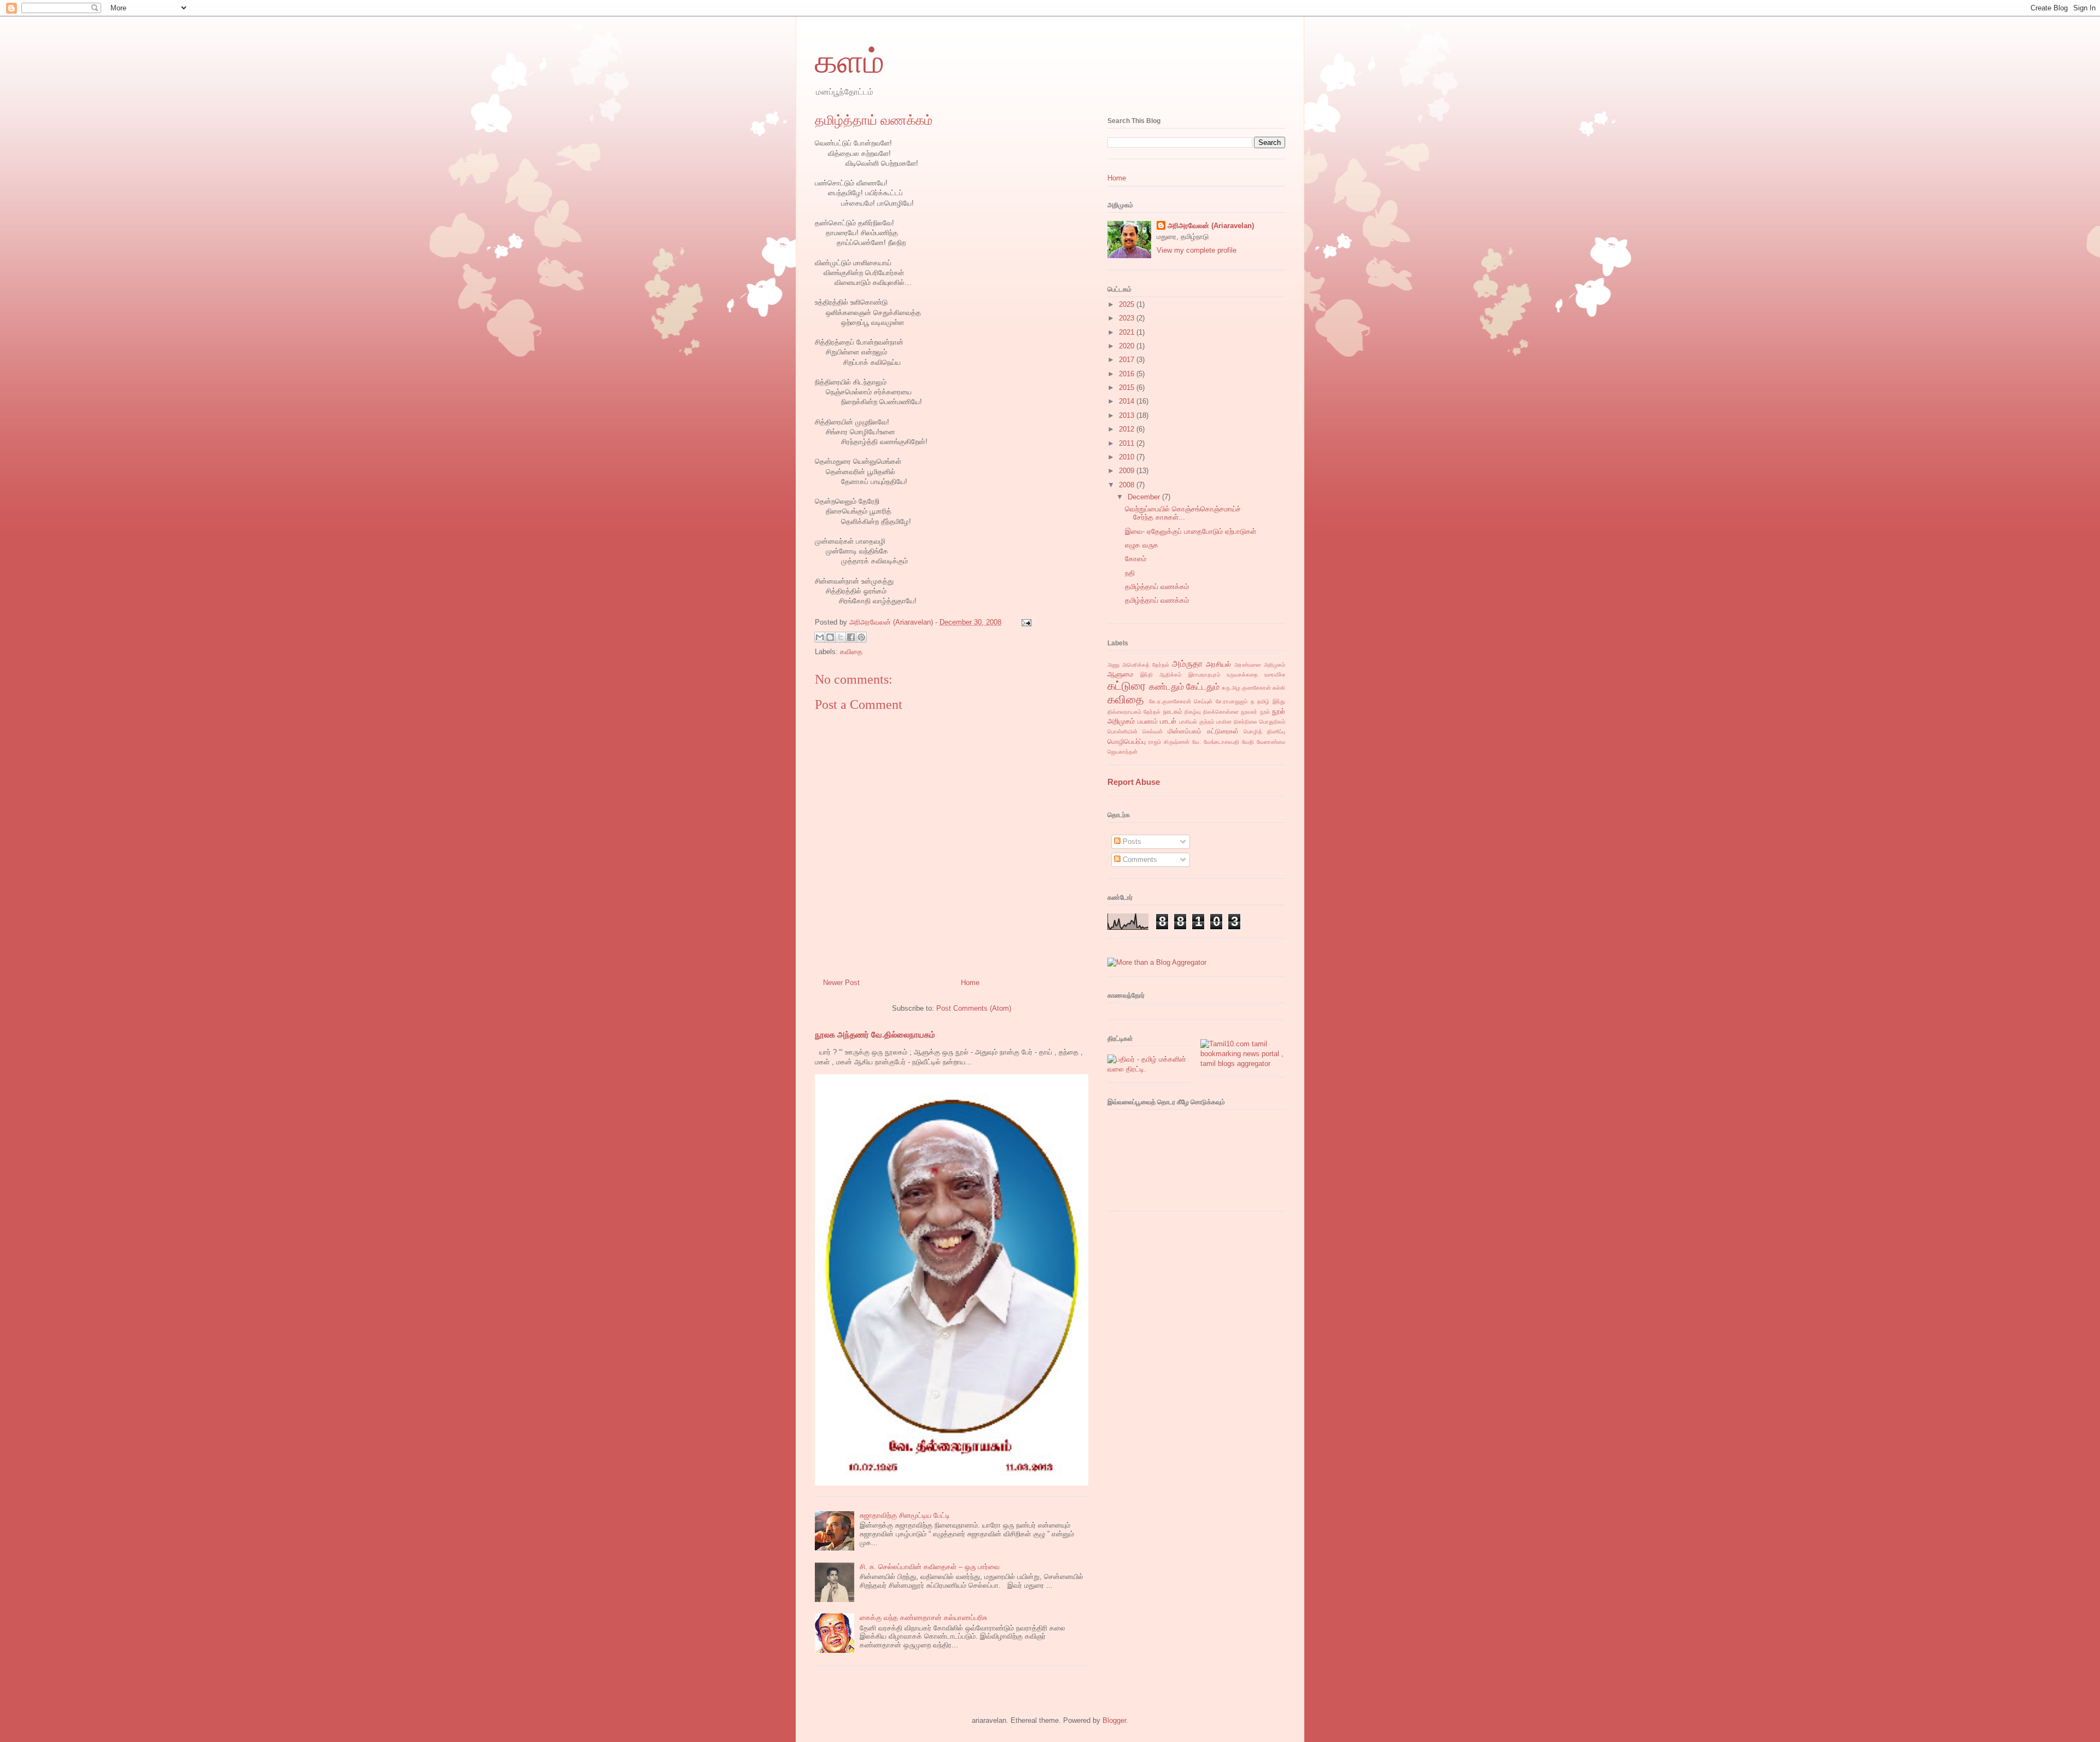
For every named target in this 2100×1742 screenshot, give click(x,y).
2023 (1128, 318)
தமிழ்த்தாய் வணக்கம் (1157, 587)
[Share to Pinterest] (861, 637)
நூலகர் (1249, 712)
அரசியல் (1218, 664)
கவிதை (851, 652)
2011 (1128, 443)
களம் (850, 62)
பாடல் (1168, 721)
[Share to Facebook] (851, 637)
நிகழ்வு (1193, 712)
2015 (1128, 388)
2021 (1128, 332)
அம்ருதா (1187, 664)
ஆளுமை (1120, 674)
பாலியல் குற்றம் (1197, 722)
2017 (1128, 360)
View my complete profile (1197, 250)
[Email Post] (1025, 622)
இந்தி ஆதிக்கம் (1161, 675)
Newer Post (841, 983)
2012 (1128, 429)
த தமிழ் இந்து (1268, 701)
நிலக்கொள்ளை (1221, 712)
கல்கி (1279, 688)
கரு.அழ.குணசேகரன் (1246, 688)
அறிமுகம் (1274, 665)
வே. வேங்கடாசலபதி (1216, 742)
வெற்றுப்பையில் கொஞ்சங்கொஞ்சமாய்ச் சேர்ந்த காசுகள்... (1183, 513)
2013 (1128, 415)
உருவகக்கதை (1242, 675)
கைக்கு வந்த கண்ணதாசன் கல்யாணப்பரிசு (923, 1618)
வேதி (1248, 742)
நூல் (1265, 712)
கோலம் (1136, 559)
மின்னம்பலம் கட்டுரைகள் (1203, 731)
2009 (1128, 471)
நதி (1130, 573)
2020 (1128, 346)
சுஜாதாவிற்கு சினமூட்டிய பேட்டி (905, 1515)
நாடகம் (1173, 711)
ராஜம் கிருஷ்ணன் (1169, 742)
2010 (1128, 457)
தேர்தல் (1152, 712)
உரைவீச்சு (1275, 675)
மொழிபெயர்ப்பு (1127, 741)
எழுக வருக (1142, 545)
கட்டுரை (1127, 686)
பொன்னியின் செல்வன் (1135, 732)
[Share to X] (841, 637)
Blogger (1114, 1720)
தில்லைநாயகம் (1124, 712)
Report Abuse (1134, 782)
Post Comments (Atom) (974, 1008)
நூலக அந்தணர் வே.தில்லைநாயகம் (875, 1035)
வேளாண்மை (1271, 742)
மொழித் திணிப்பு (1264, 732)
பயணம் (1148, 721)
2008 (1128, 485)
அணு (1113, 665)
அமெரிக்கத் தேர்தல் (1146, 665)
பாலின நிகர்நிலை (1237, 722)
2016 (1128, 374)
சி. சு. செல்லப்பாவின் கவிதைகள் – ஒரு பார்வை (930, 1567)
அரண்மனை (1248, 665)
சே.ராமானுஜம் (1232, 701)
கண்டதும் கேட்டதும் (1184, 687)
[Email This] (820, 637)
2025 (1128, 304)
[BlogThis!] (830, 637)
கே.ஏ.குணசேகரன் (1170, 701)
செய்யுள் (1203, 701)
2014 (1128, 401)
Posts (1131, 841)
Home (970, 983)
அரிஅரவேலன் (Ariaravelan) (1211, 226)
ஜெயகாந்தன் (1122, 752)
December (1145, 497)
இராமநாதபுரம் (1204, 675)
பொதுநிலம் (1272, 722)
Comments (1139, 860)
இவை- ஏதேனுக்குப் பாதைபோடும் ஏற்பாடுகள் (1191, 531)
